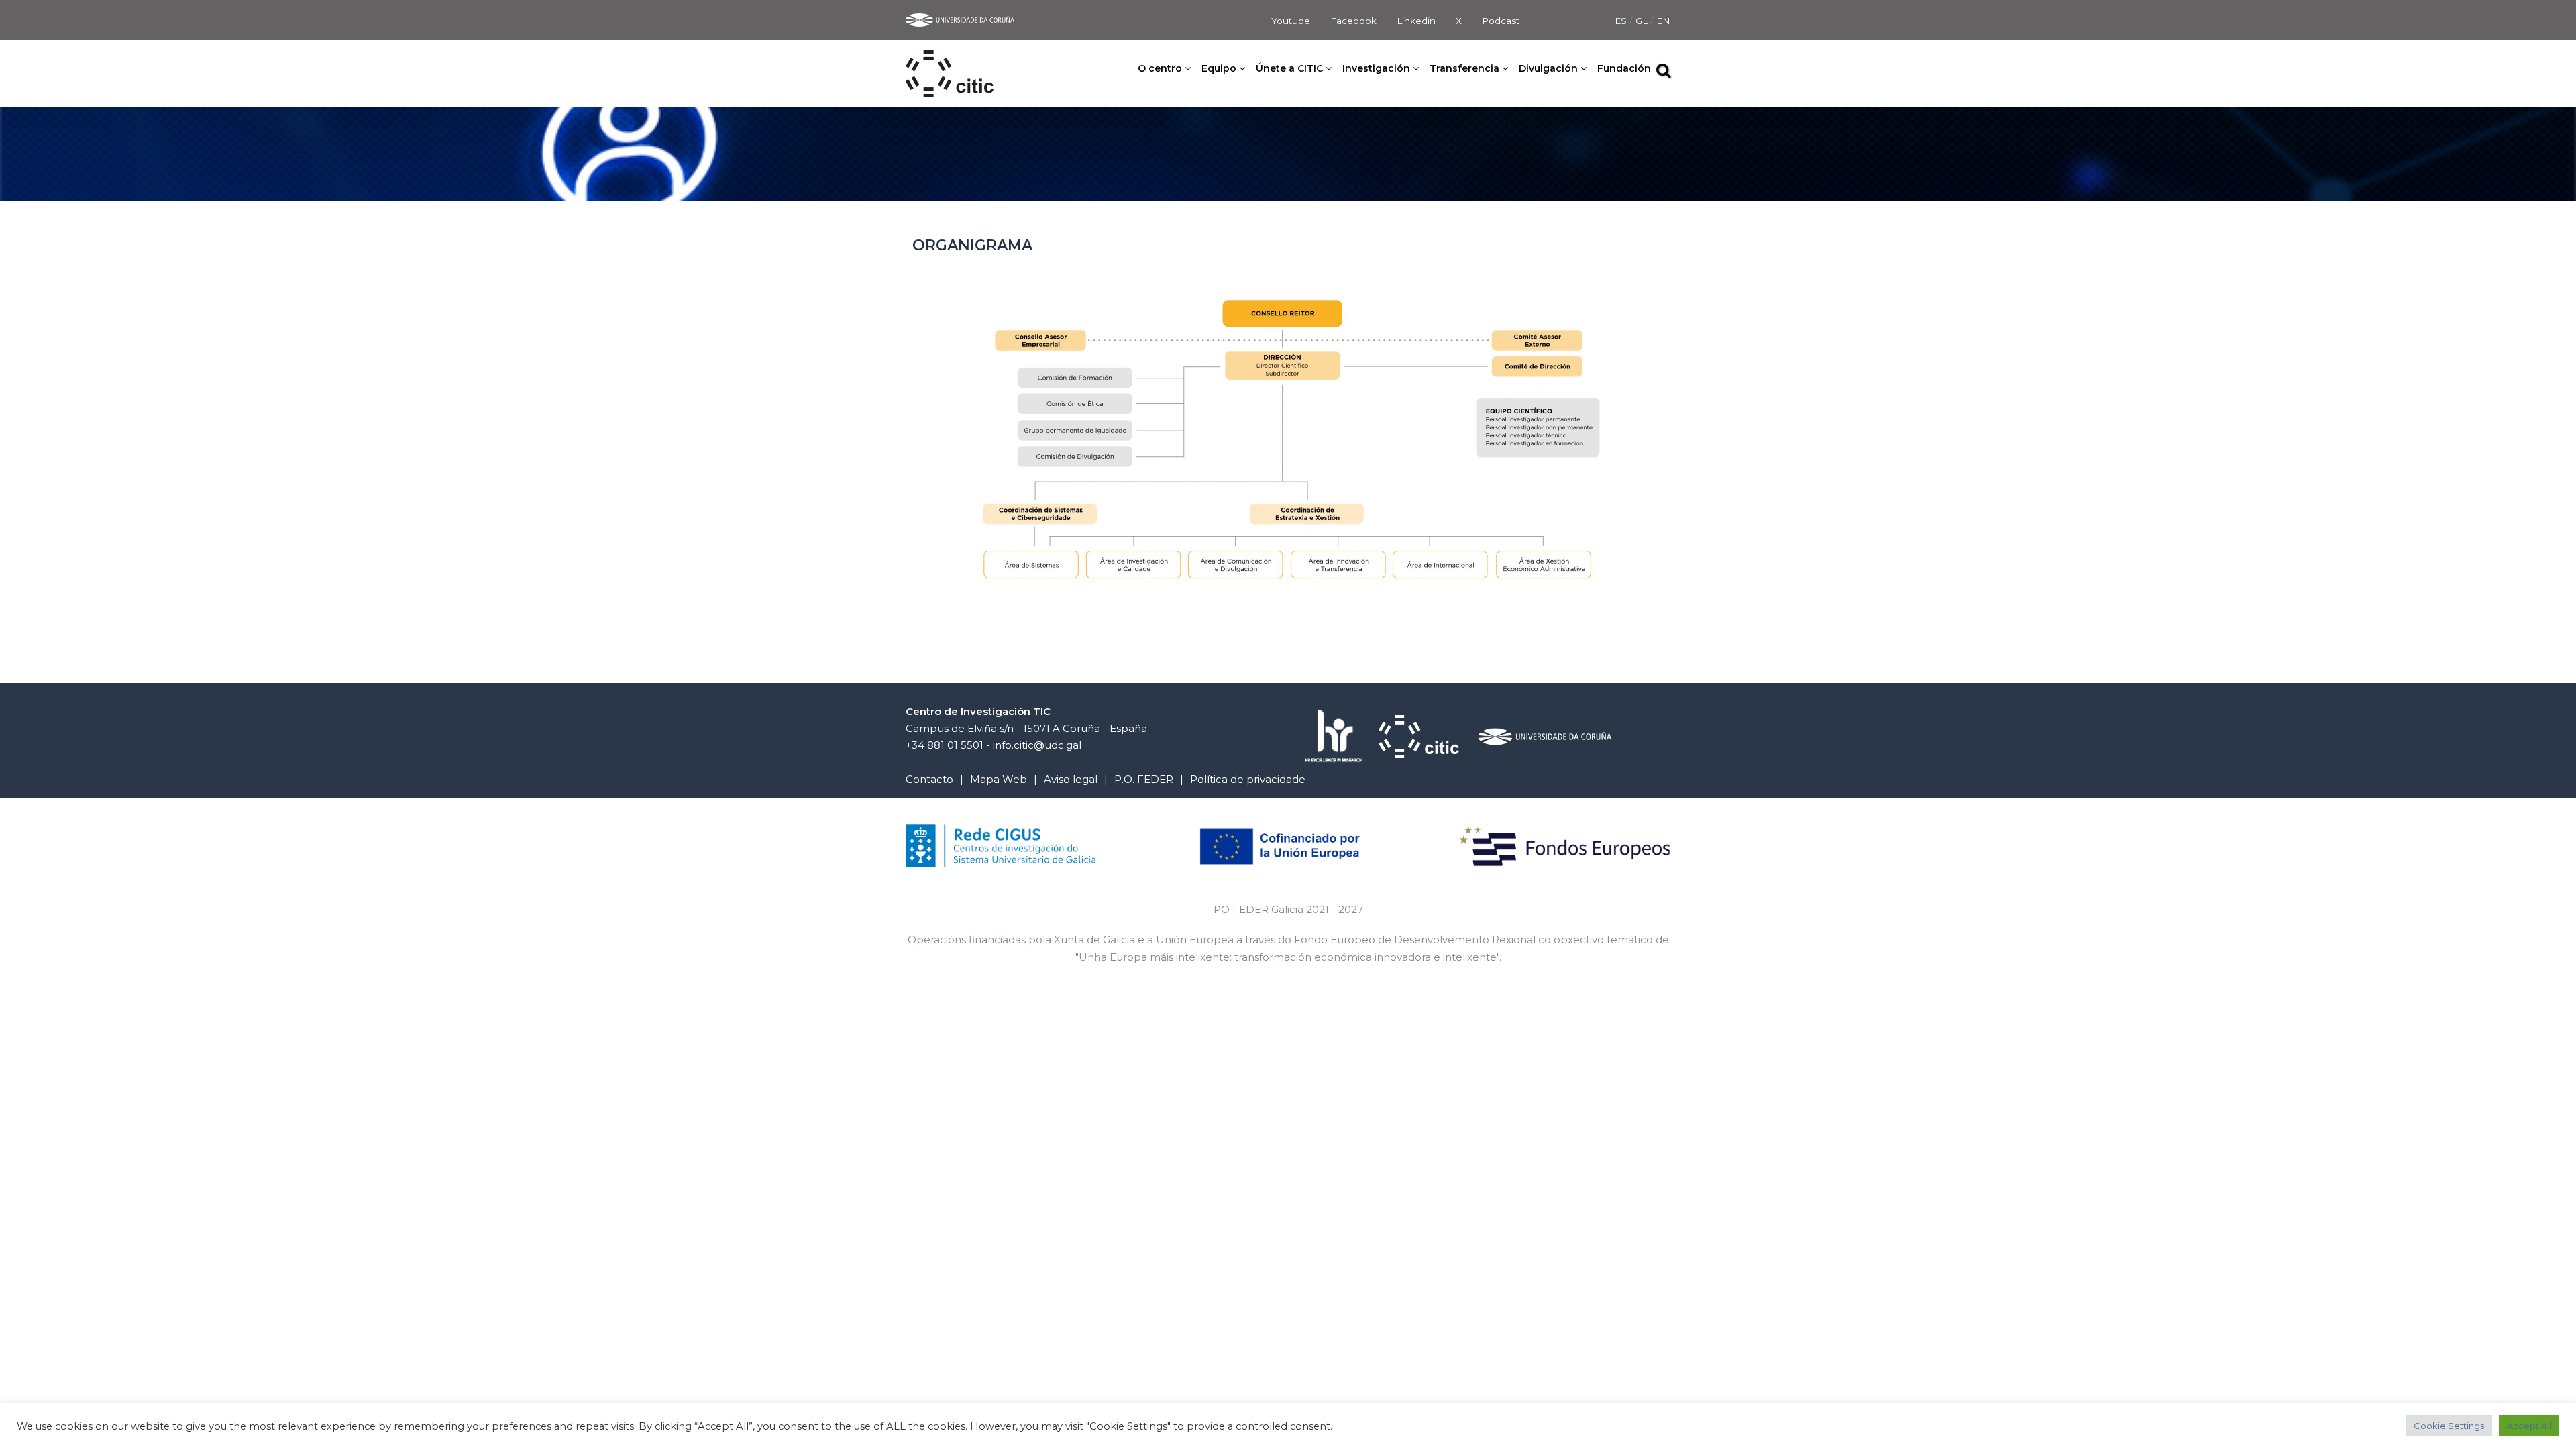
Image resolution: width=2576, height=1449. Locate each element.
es (1622, 21)
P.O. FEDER (1144, 779)
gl (1643, 21)
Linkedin (1416, 21)
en (1663, 21)
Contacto (929, 779)
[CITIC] (950, 59)
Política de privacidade (1248, 779)
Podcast (1501, 21)
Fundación (1624, 68)
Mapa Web (999, 779)
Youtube (1291, 21)
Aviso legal (1071, 779)
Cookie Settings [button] (2449, 1426)
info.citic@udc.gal (1037, 745)
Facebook (1353, 21)
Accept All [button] (2529, 1426)
